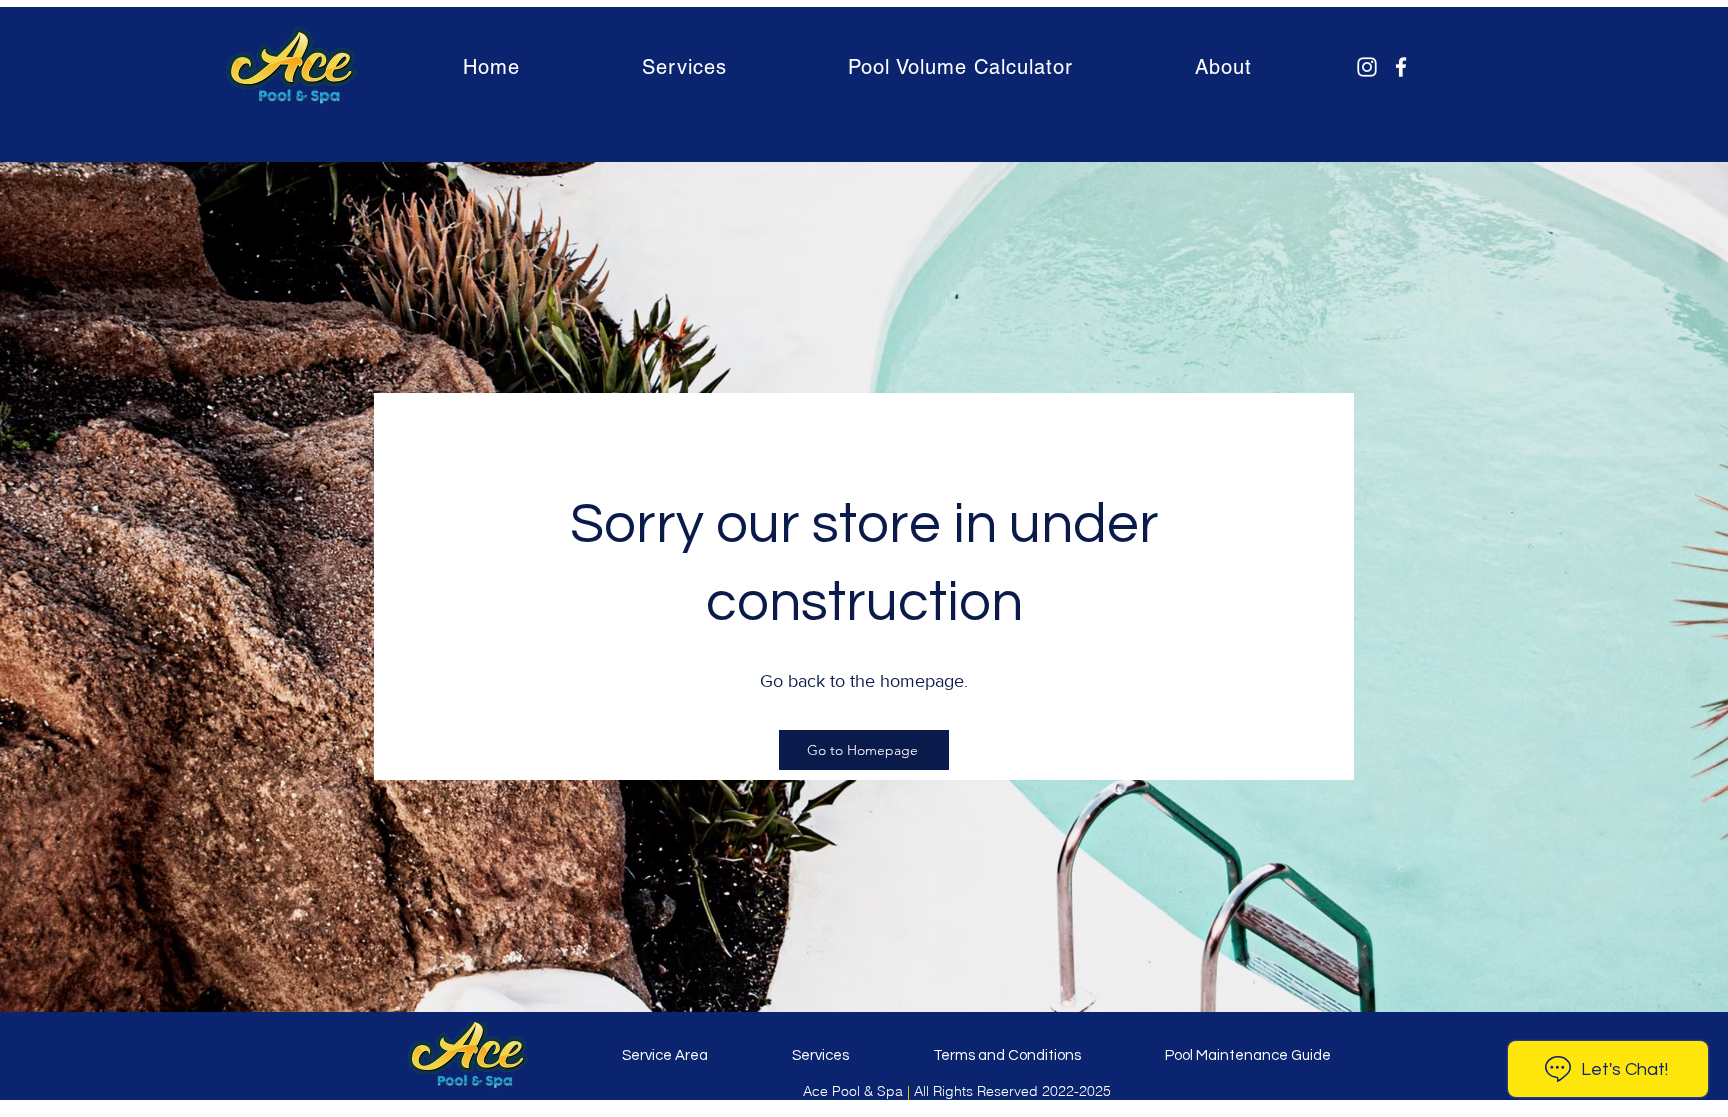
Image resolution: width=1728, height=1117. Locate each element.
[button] (684, 67)
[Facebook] (1401, 67)
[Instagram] (1367, 67)
